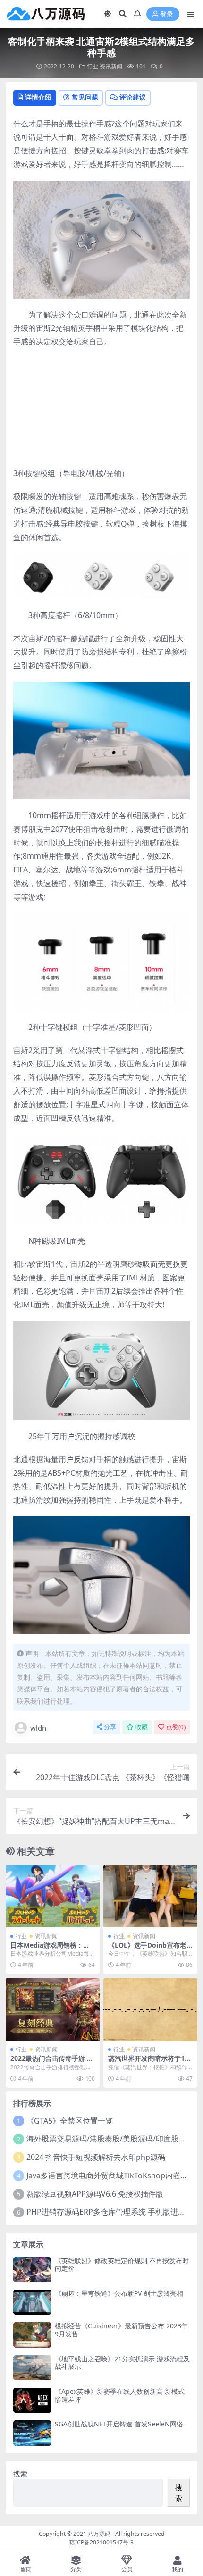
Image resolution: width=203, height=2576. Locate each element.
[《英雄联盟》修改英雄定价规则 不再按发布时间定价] (32, 2270)
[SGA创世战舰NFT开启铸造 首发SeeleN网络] (32, 2433)
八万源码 (99, 2534)
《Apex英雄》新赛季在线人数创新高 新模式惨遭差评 (120, 2395)
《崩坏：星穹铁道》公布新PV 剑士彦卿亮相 (119, 2293)
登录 (167, 14)
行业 (93, 66)
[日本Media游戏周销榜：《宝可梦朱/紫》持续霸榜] (53, 1896)
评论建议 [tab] (133, 97)
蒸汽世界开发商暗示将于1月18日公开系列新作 (150, 2062)
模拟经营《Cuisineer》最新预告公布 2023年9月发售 (121, 2330)
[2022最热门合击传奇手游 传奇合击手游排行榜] (53, 2009)
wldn (38, 1728)
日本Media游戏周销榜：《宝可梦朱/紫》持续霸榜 (48, 1949)
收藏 (142, 1727)
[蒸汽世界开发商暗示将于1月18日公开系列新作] (150, 2009)
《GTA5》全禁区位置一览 (70, 2121)
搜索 (20, 2474)
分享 (110, 1727)
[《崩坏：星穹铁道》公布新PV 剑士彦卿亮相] (32, 2302)
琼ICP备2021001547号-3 (101, 2542)
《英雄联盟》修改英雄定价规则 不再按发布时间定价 (122, 2265)
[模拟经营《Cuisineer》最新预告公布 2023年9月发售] (32, 2335)
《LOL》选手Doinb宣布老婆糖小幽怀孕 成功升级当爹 (149, 1949)
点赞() (176, 1727)
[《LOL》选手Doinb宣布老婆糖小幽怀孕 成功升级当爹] (150, 1896)
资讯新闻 (111, 66)
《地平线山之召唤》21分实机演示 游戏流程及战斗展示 (122, 2363)
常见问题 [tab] (85, 97)
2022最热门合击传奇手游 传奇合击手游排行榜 (52, 2062)
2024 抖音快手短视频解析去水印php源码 (96, 2157)
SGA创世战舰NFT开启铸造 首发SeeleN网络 (119, 2424)
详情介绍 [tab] (38, 97)
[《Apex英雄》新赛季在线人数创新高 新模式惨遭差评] (32, 2400)
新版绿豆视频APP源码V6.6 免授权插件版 (95, 2194)
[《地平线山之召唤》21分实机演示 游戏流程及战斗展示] (32, 2368)
